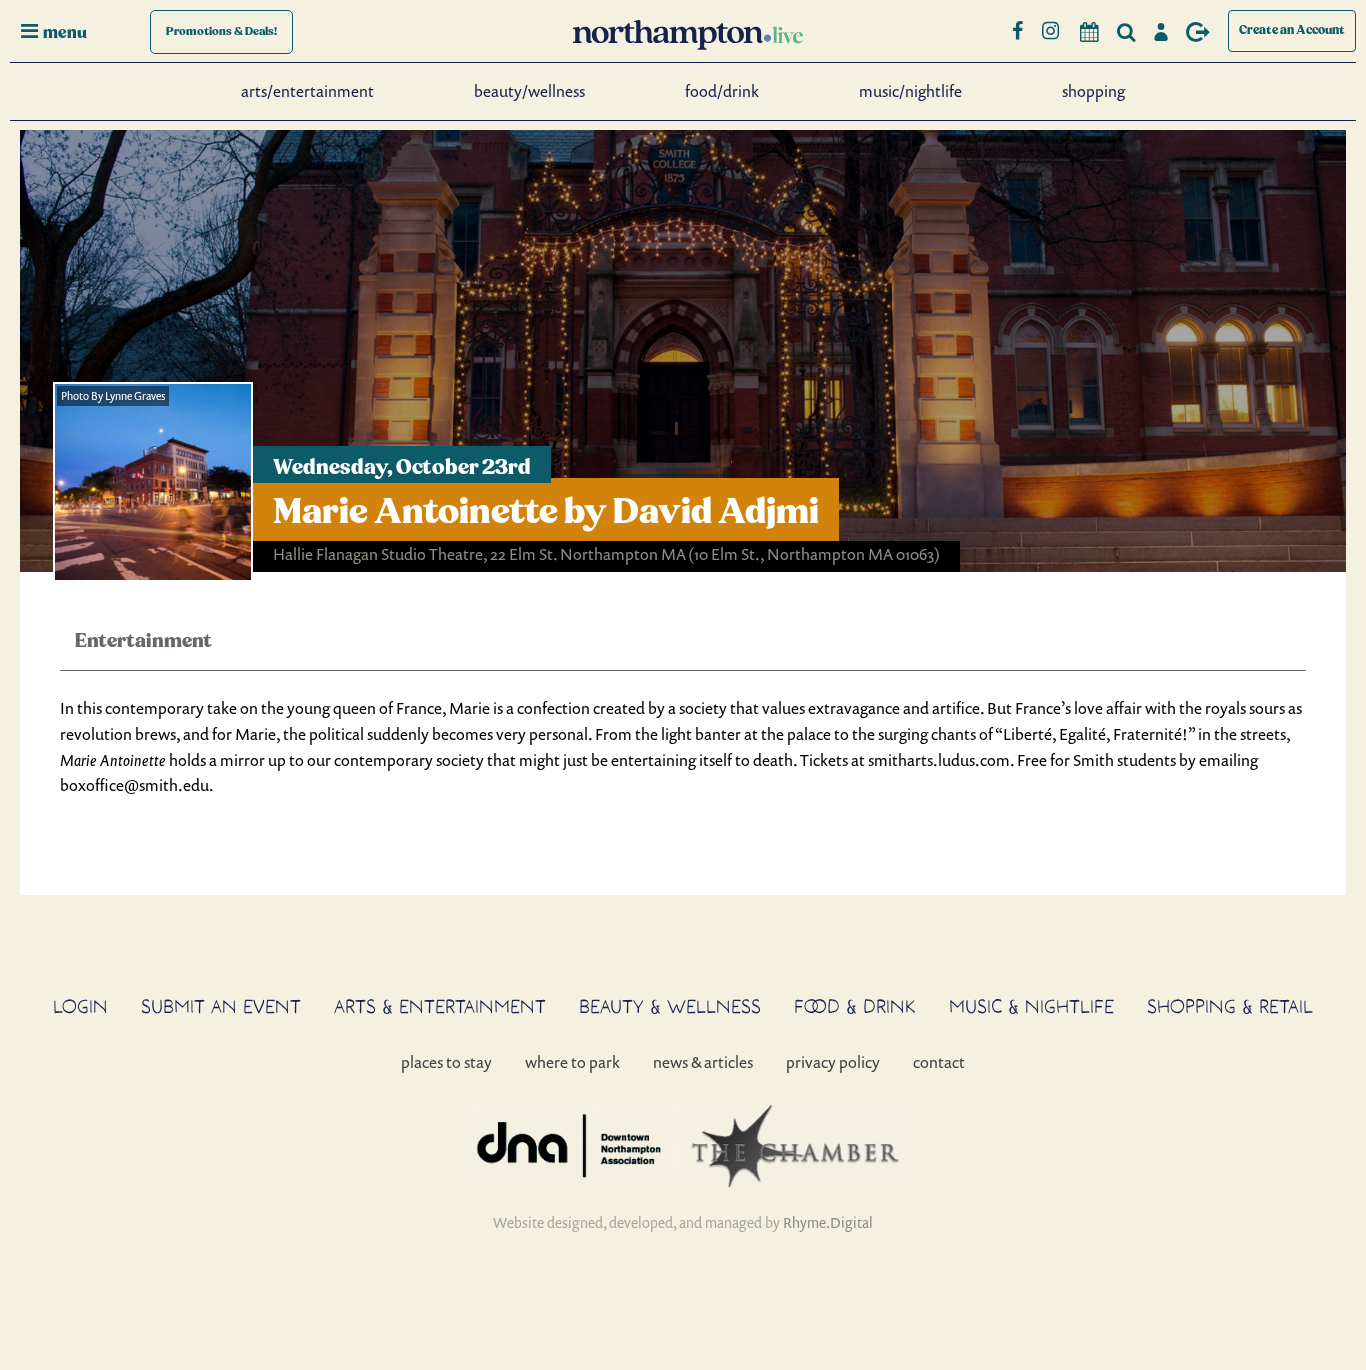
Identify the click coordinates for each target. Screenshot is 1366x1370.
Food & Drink (855, 1006)
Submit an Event (221, 1006)
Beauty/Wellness (529, 91)
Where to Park (572, 1062)
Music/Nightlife (910, 91)
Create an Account (1292, 30)
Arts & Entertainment (440, 1006)
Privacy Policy (833, 1062)
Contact (939, 1062)
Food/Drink (722, 91)
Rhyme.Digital (828, 1222)
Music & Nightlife (1031, 1006)
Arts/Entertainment (307, 91)
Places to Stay (446, 1062)
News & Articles (703, 1062)
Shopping (1093, 91)
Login (80, 1006)
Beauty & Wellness (670, 1006)
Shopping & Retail (1230, 1006)
